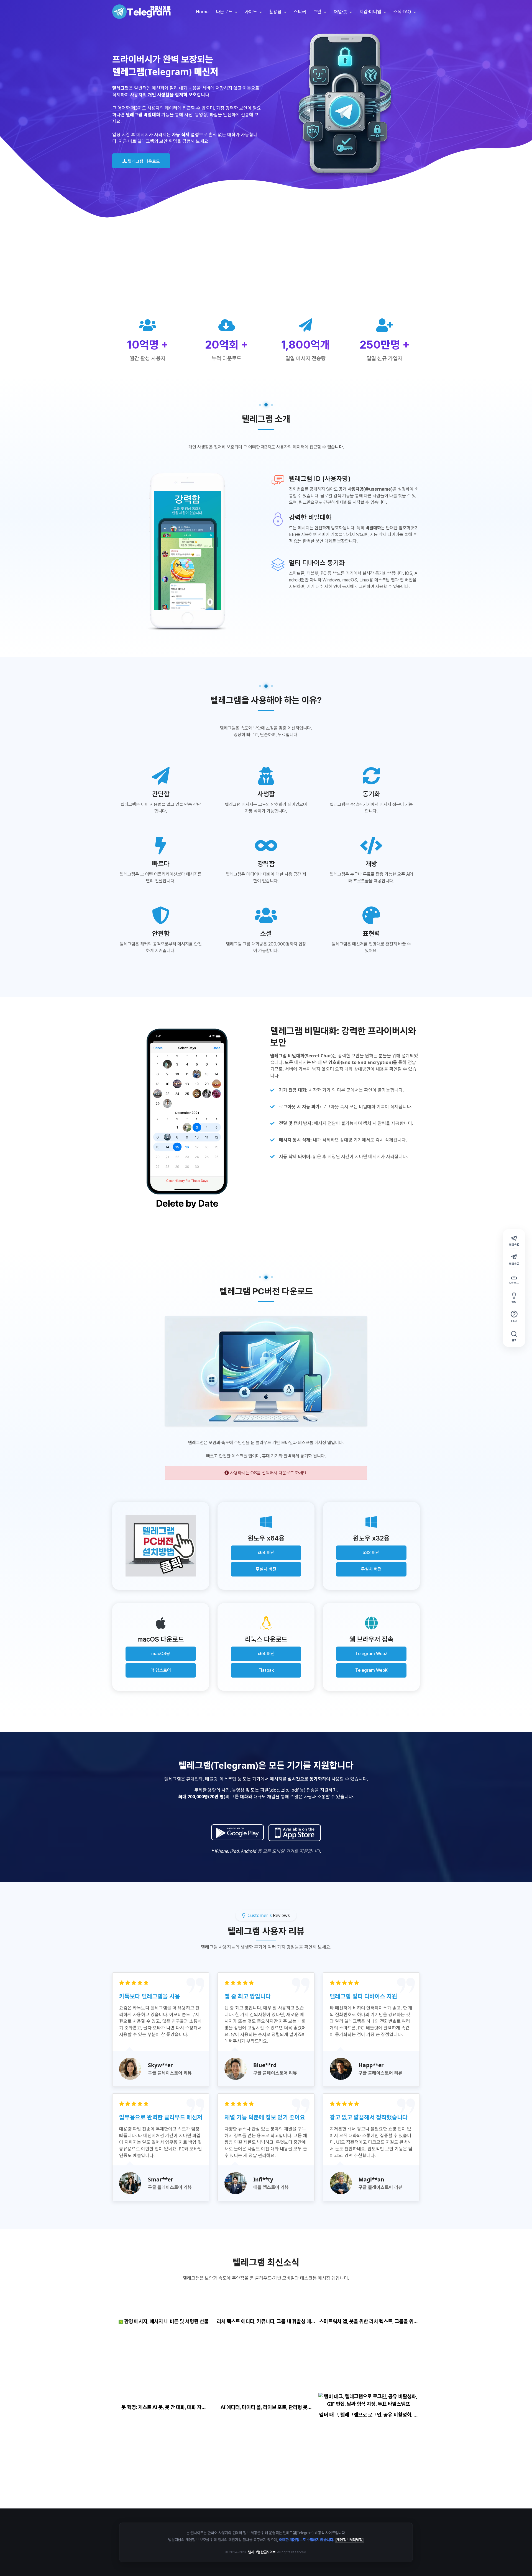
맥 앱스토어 (161, 1670)
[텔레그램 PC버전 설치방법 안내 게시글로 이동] (161, 1546)
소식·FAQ (403, 12)
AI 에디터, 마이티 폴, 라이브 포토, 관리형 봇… (266, 2407)
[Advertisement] (266, 277)
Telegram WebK (371, 1670)
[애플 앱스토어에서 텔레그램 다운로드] (295, 1833)
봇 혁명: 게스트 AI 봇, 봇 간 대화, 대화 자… (163, 2407)
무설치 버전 (266, 1569)
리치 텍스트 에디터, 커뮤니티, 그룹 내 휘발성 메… (266, 2321)
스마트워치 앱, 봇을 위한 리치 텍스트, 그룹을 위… (368, 2321)
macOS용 (161, 1654)
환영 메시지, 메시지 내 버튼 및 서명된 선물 (166, 2321)
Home (202, 12)
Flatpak (266, 1670)
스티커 (300, 12)
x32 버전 (371, 1553)
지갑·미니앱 (371, 12)
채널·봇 (341, 12)
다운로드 (225, 12)
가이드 (251, 12)
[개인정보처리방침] (350, 2540)
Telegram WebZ (371, 1654)
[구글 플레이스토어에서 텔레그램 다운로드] (237, 1833)
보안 (318, 12)
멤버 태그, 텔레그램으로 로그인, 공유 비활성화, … (368, 2415)
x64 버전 (266, 1553)
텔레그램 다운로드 (143, 161)
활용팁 (276, 12)
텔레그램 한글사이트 (262, 2552)
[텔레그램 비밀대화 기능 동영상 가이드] (187, 1119)
